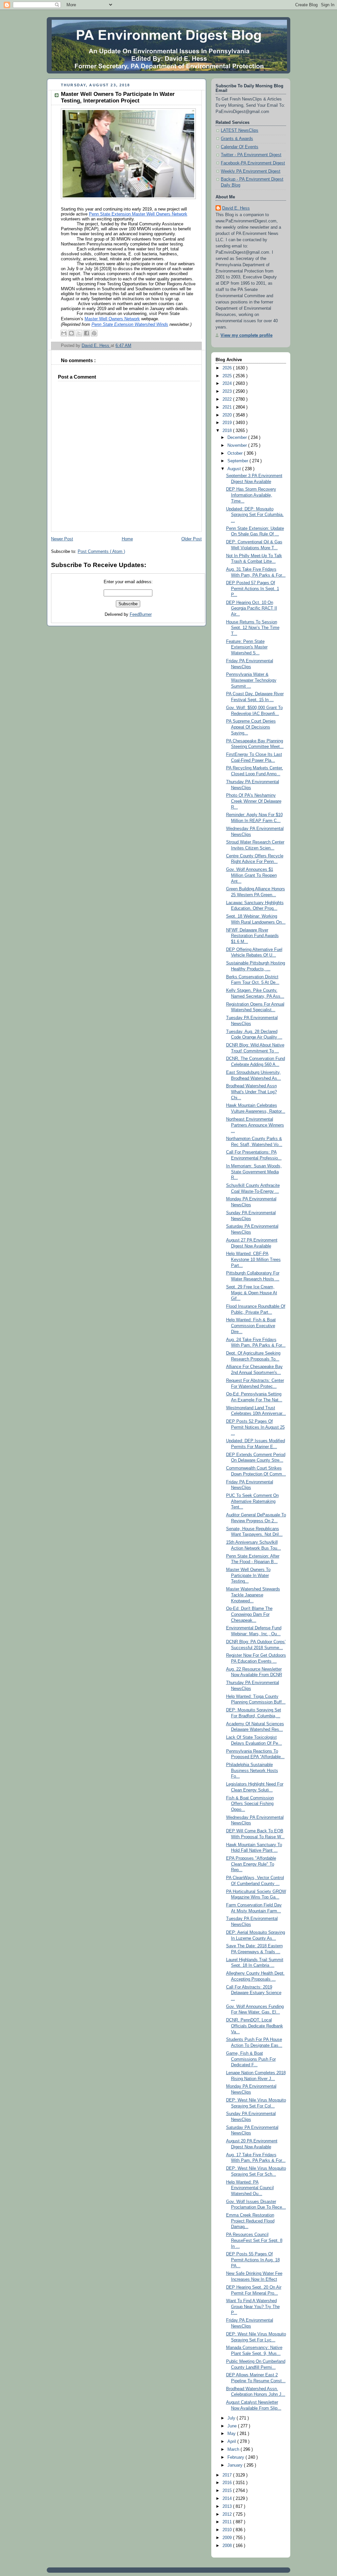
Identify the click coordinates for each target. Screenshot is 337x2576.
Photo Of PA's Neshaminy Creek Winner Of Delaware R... (254, 801)
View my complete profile (246, 335)
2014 (228, 2499)
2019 (228, 423)
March (234, 2449)
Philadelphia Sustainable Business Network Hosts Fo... (252, 1771)
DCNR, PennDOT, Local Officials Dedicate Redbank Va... (255, 2026)
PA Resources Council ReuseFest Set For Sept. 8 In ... (254, 2240)
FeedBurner (141, 615)
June (233, 2426)
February (236, 2457)
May (232, 2434)
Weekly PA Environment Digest (251, 171)
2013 (228, 2506)
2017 (228, 2475)
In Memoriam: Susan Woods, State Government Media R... (254, 1172)
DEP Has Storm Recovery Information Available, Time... (251, 495)
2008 (228, 2546)
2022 (228, 399)
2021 (228, 407)
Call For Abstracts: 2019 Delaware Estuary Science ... (254, 1993)
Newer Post (62, 539)
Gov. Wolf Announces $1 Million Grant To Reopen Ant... (251, 875)
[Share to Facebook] (87, 333)
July (232, 2418)
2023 (228, 391)
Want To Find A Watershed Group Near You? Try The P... (253, 2307)
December (238, 438)
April (232, 2442)
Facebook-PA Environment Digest (253, 163)
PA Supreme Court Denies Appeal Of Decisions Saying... (251, 727)
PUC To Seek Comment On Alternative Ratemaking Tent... (252, 1501)
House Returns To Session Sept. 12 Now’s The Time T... (253, 628)
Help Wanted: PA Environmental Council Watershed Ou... (250, 2188)
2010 (228, 2530)
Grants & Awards (237, 139)
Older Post (192, 539)
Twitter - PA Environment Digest (251, 155)
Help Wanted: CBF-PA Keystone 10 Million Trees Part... (253, 1259)
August (235, 469)
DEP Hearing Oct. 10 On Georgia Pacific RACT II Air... (252, 608)
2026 (228, 368)
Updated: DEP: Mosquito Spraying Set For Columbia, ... (255, 515)
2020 (228, 415)
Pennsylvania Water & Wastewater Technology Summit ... (251, 680)
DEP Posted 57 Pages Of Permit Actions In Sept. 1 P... (253, 589)
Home (127, 539)
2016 (228, 2483)
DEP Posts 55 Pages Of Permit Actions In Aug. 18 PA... (253, 2260)
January (236, 2465)
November (238, 445)
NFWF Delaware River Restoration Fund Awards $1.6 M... (252, 936)
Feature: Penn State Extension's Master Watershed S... (247, 647)
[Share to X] (79, 333)
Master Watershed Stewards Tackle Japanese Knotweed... (253, 1595)
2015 (228, 2491)
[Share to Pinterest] (94, 333)
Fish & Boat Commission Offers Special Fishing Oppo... (250, 1804)
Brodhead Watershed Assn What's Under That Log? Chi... (251, 1092)
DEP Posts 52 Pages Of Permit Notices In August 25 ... (255, 1427)
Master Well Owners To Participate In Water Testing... (248, 1575)
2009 (228, 2538)
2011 (228, 2522)
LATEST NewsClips (240, 130)
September (238, 461)
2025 (228, 376)
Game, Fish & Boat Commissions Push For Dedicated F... (251, 2059)
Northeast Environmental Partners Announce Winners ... (255, 1125)
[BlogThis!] (71, 333)
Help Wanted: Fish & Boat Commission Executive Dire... (251, 1326)
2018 (228, 431)
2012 (228, 2514)
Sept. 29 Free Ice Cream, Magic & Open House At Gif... (252, 1293)
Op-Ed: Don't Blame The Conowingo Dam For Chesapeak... (249, 1614)
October (236, 453)
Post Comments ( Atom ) (101, 552)
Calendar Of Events (240, 147)
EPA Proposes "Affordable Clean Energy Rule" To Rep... (251, 1864)
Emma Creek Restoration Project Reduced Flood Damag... (250, 2221)
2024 (228, 384)
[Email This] (64, 333)
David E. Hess (236, 208)
